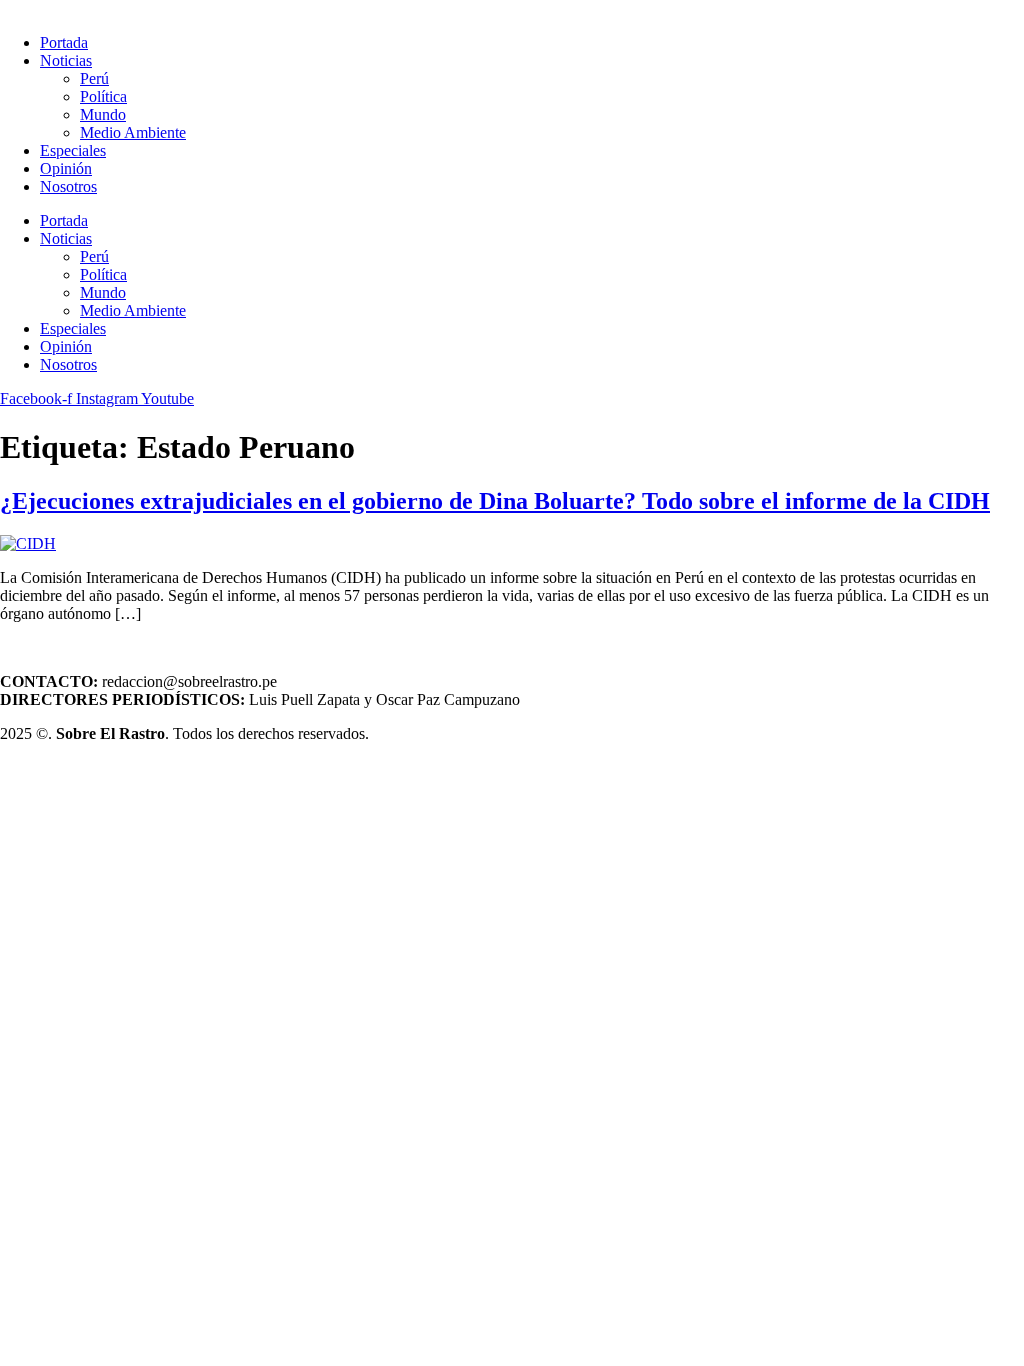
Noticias (66, 60)
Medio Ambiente (133, 132)
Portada (64, 42)
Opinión (66, 168)
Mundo (103, 114)
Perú (94, 78)
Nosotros (68, 186)
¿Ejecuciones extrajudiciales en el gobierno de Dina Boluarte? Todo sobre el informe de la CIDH (495, 501)
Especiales (73, 150)
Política (103, 96)
